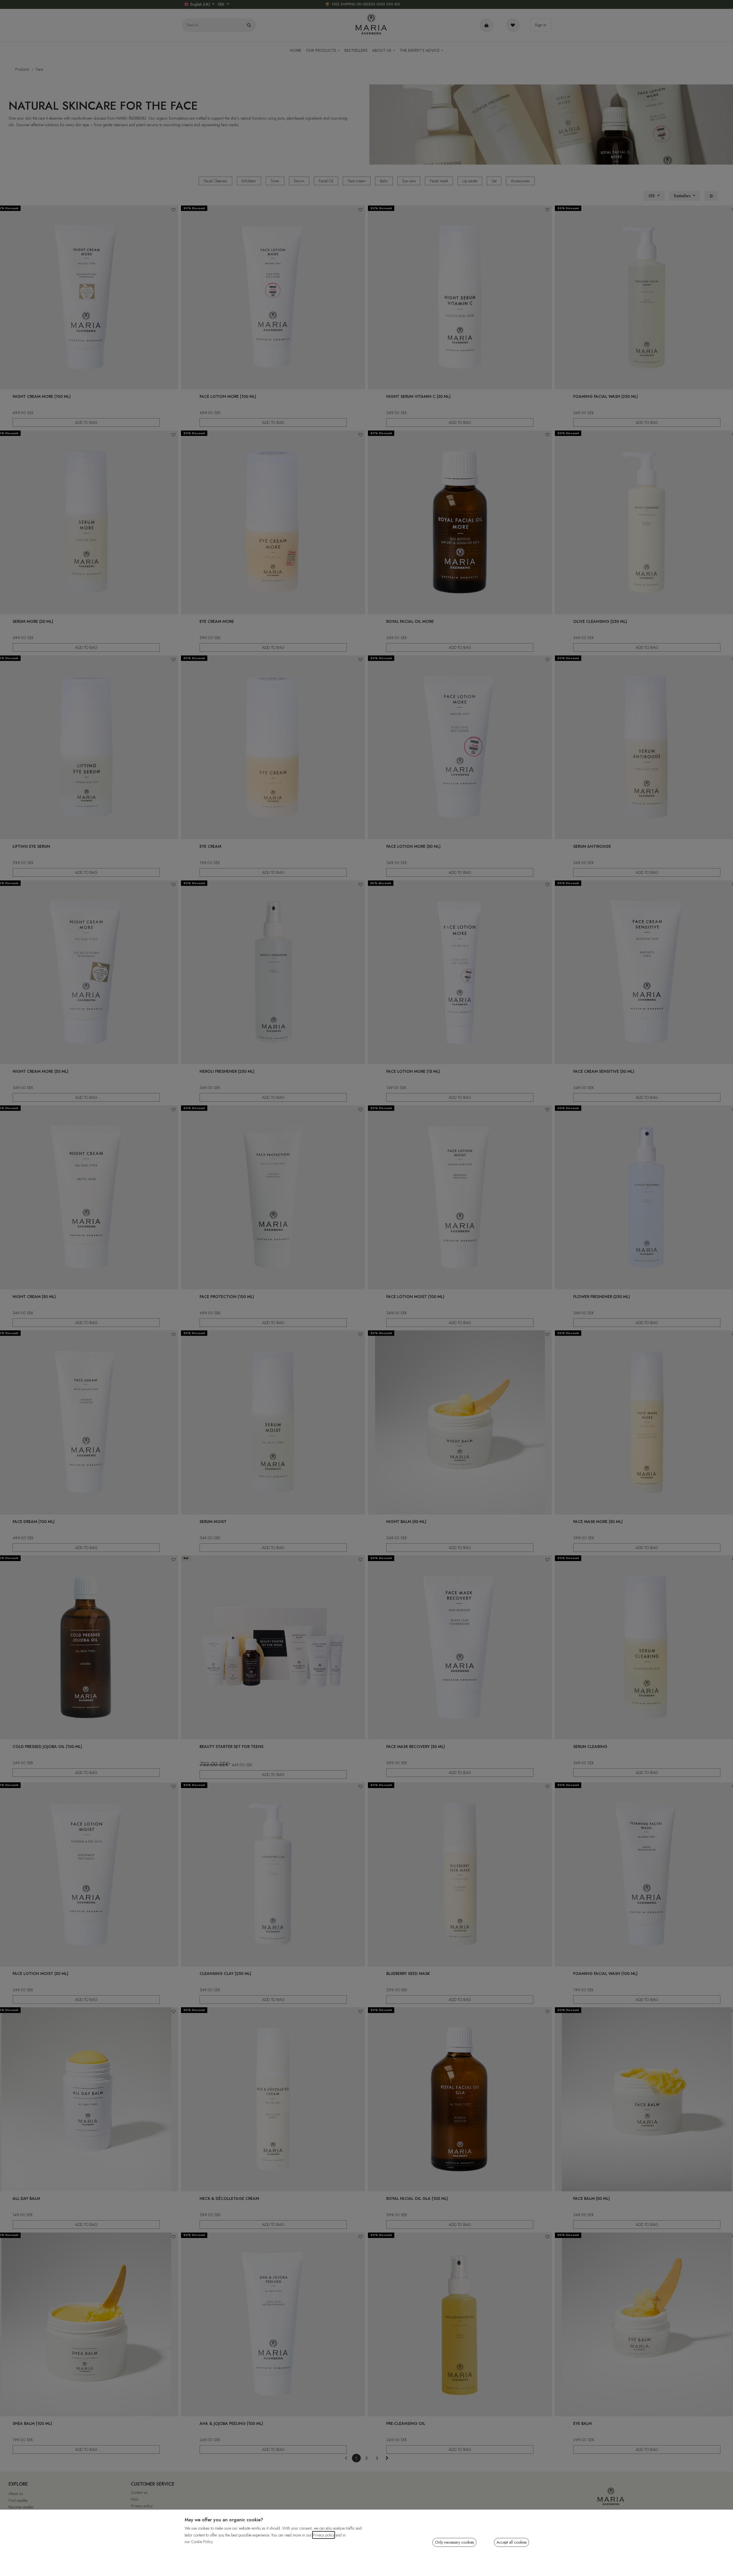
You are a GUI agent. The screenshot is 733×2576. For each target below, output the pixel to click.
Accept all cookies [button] (512, 2542)
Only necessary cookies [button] (454, 2542)
